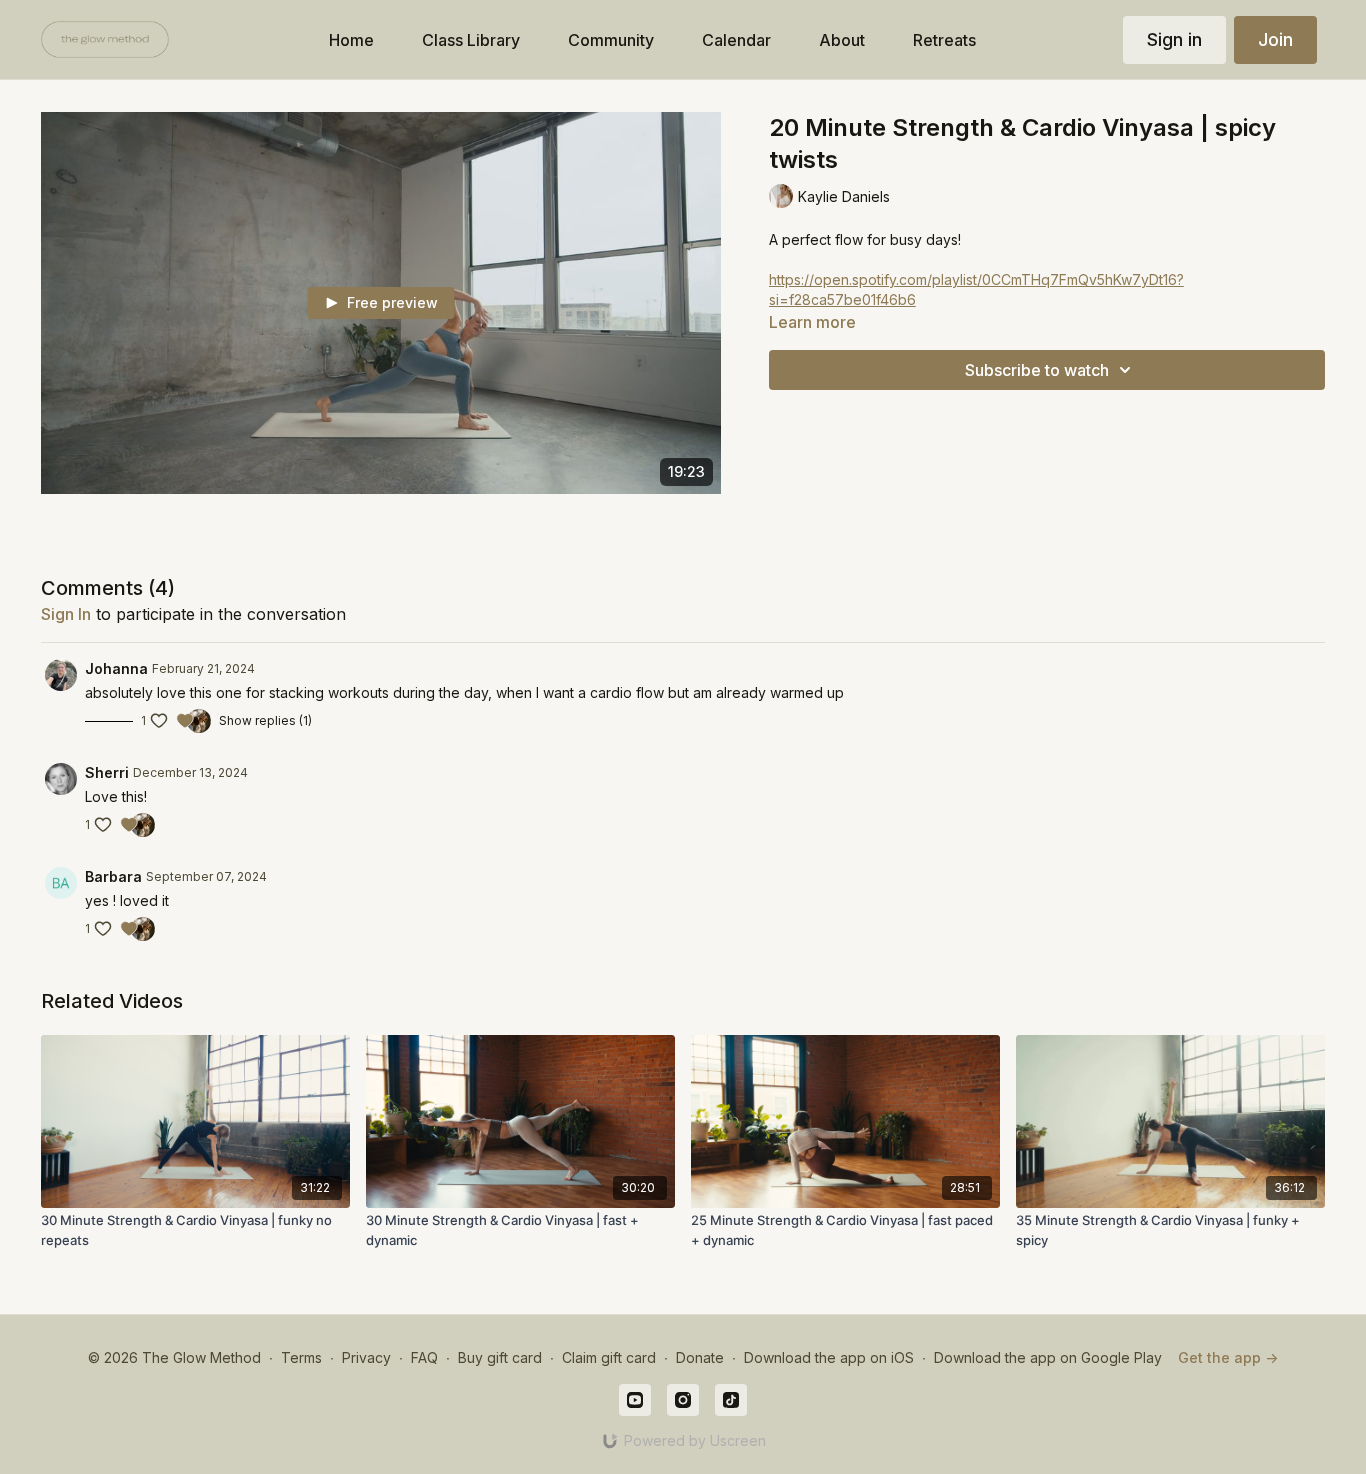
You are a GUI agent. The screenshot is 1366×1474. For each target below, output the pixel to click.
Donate (700, 1357)
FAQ (424, 1357)
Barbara (113, 876)
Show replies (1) (265, 720)
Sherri (107, 772)
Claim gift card (609, 1357)
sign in (66, 614)
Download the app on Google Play (1048, 1357)
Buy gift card (500, 1357)
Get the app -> (1228, 1357)
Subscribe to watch (1037, 370)
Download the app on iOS (829, 1357)
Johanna (116, 668)
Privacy (366, 1357)
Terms (301, 1357)
